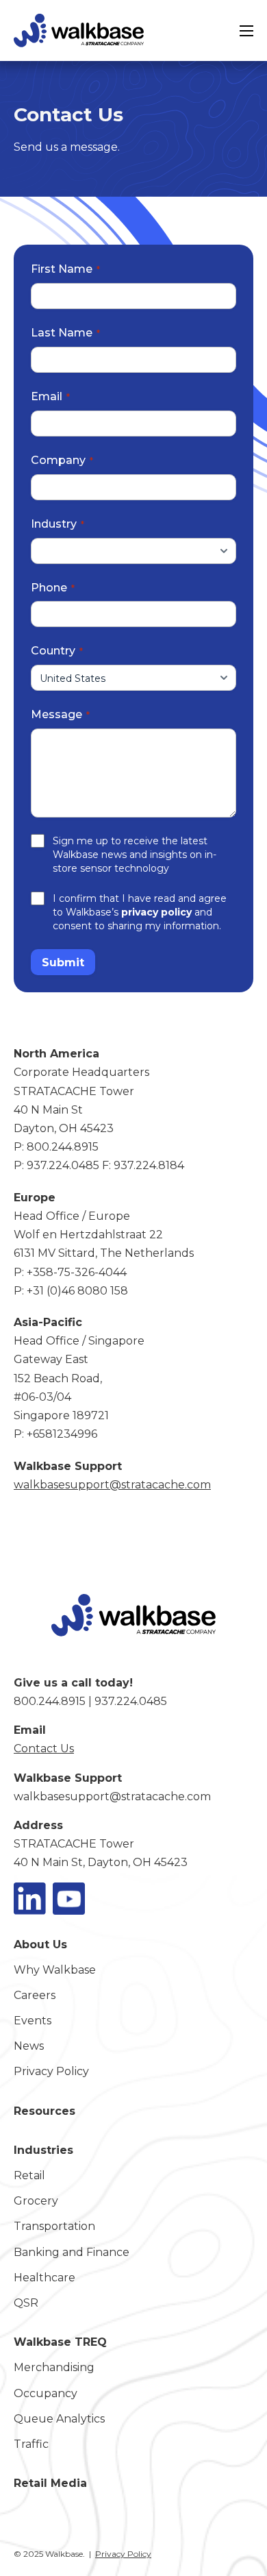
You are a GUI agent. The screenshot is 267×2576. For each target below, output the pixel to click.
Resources (44, 2111)
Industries (43, 2150)
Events (33, 2021)
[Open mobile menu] (246, 31)
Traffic (31, 2444)
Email (47, 396)
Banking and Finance (72, 2252)
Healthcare (44, 2278)
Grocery (36, 2201)
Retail (29, 2175)
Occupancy (46, 2393)
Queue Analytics (59, 2419)
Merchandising (54, 2367)
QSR (26, 2303)
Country (53, 651)
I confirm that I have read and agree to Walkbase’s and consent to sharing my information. (140, 912)
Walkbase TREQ (60, 2342)
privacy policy (156, 912)
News (29, 2046)
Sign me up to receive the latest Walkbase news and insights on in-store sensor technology (135, 855)
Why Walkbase (55, 1970)
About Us (40, 1945)
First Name (62, 269)
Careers (35, 1995)
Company (58, 460)
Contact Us (44, 1749)
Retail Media (50, 2483)
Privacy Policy (51, 2071)
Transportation (54, 2226)
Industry (54, 524)
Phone (49, 588)
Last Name (62, 333)
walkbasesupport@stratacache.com (112, 1796)
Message (56, 714)
